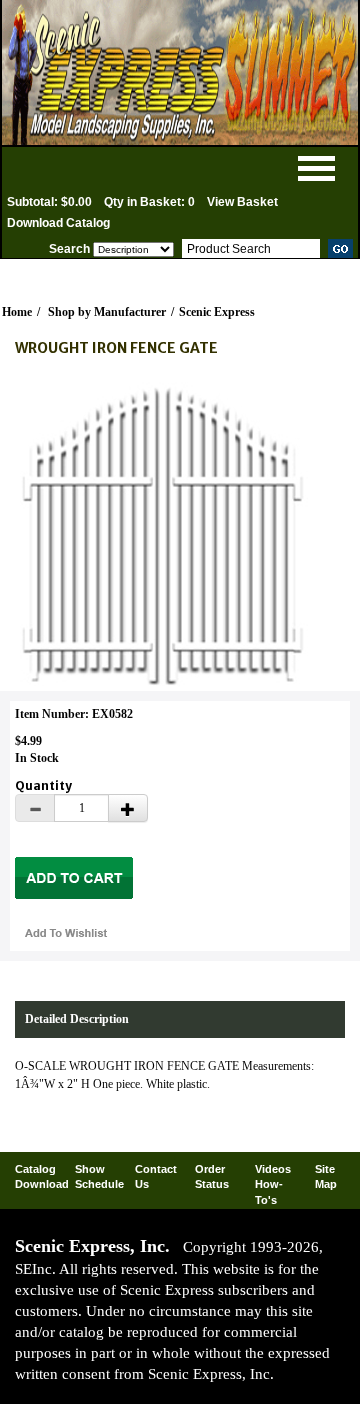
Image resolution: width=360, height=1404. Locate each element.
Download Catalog (58, 223)
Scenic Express (217, 312)
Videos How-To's (273, 1184)
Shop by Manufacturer (107, 312)
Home (17, 312)
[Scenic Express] (180, 72)
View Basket (242, 202)
